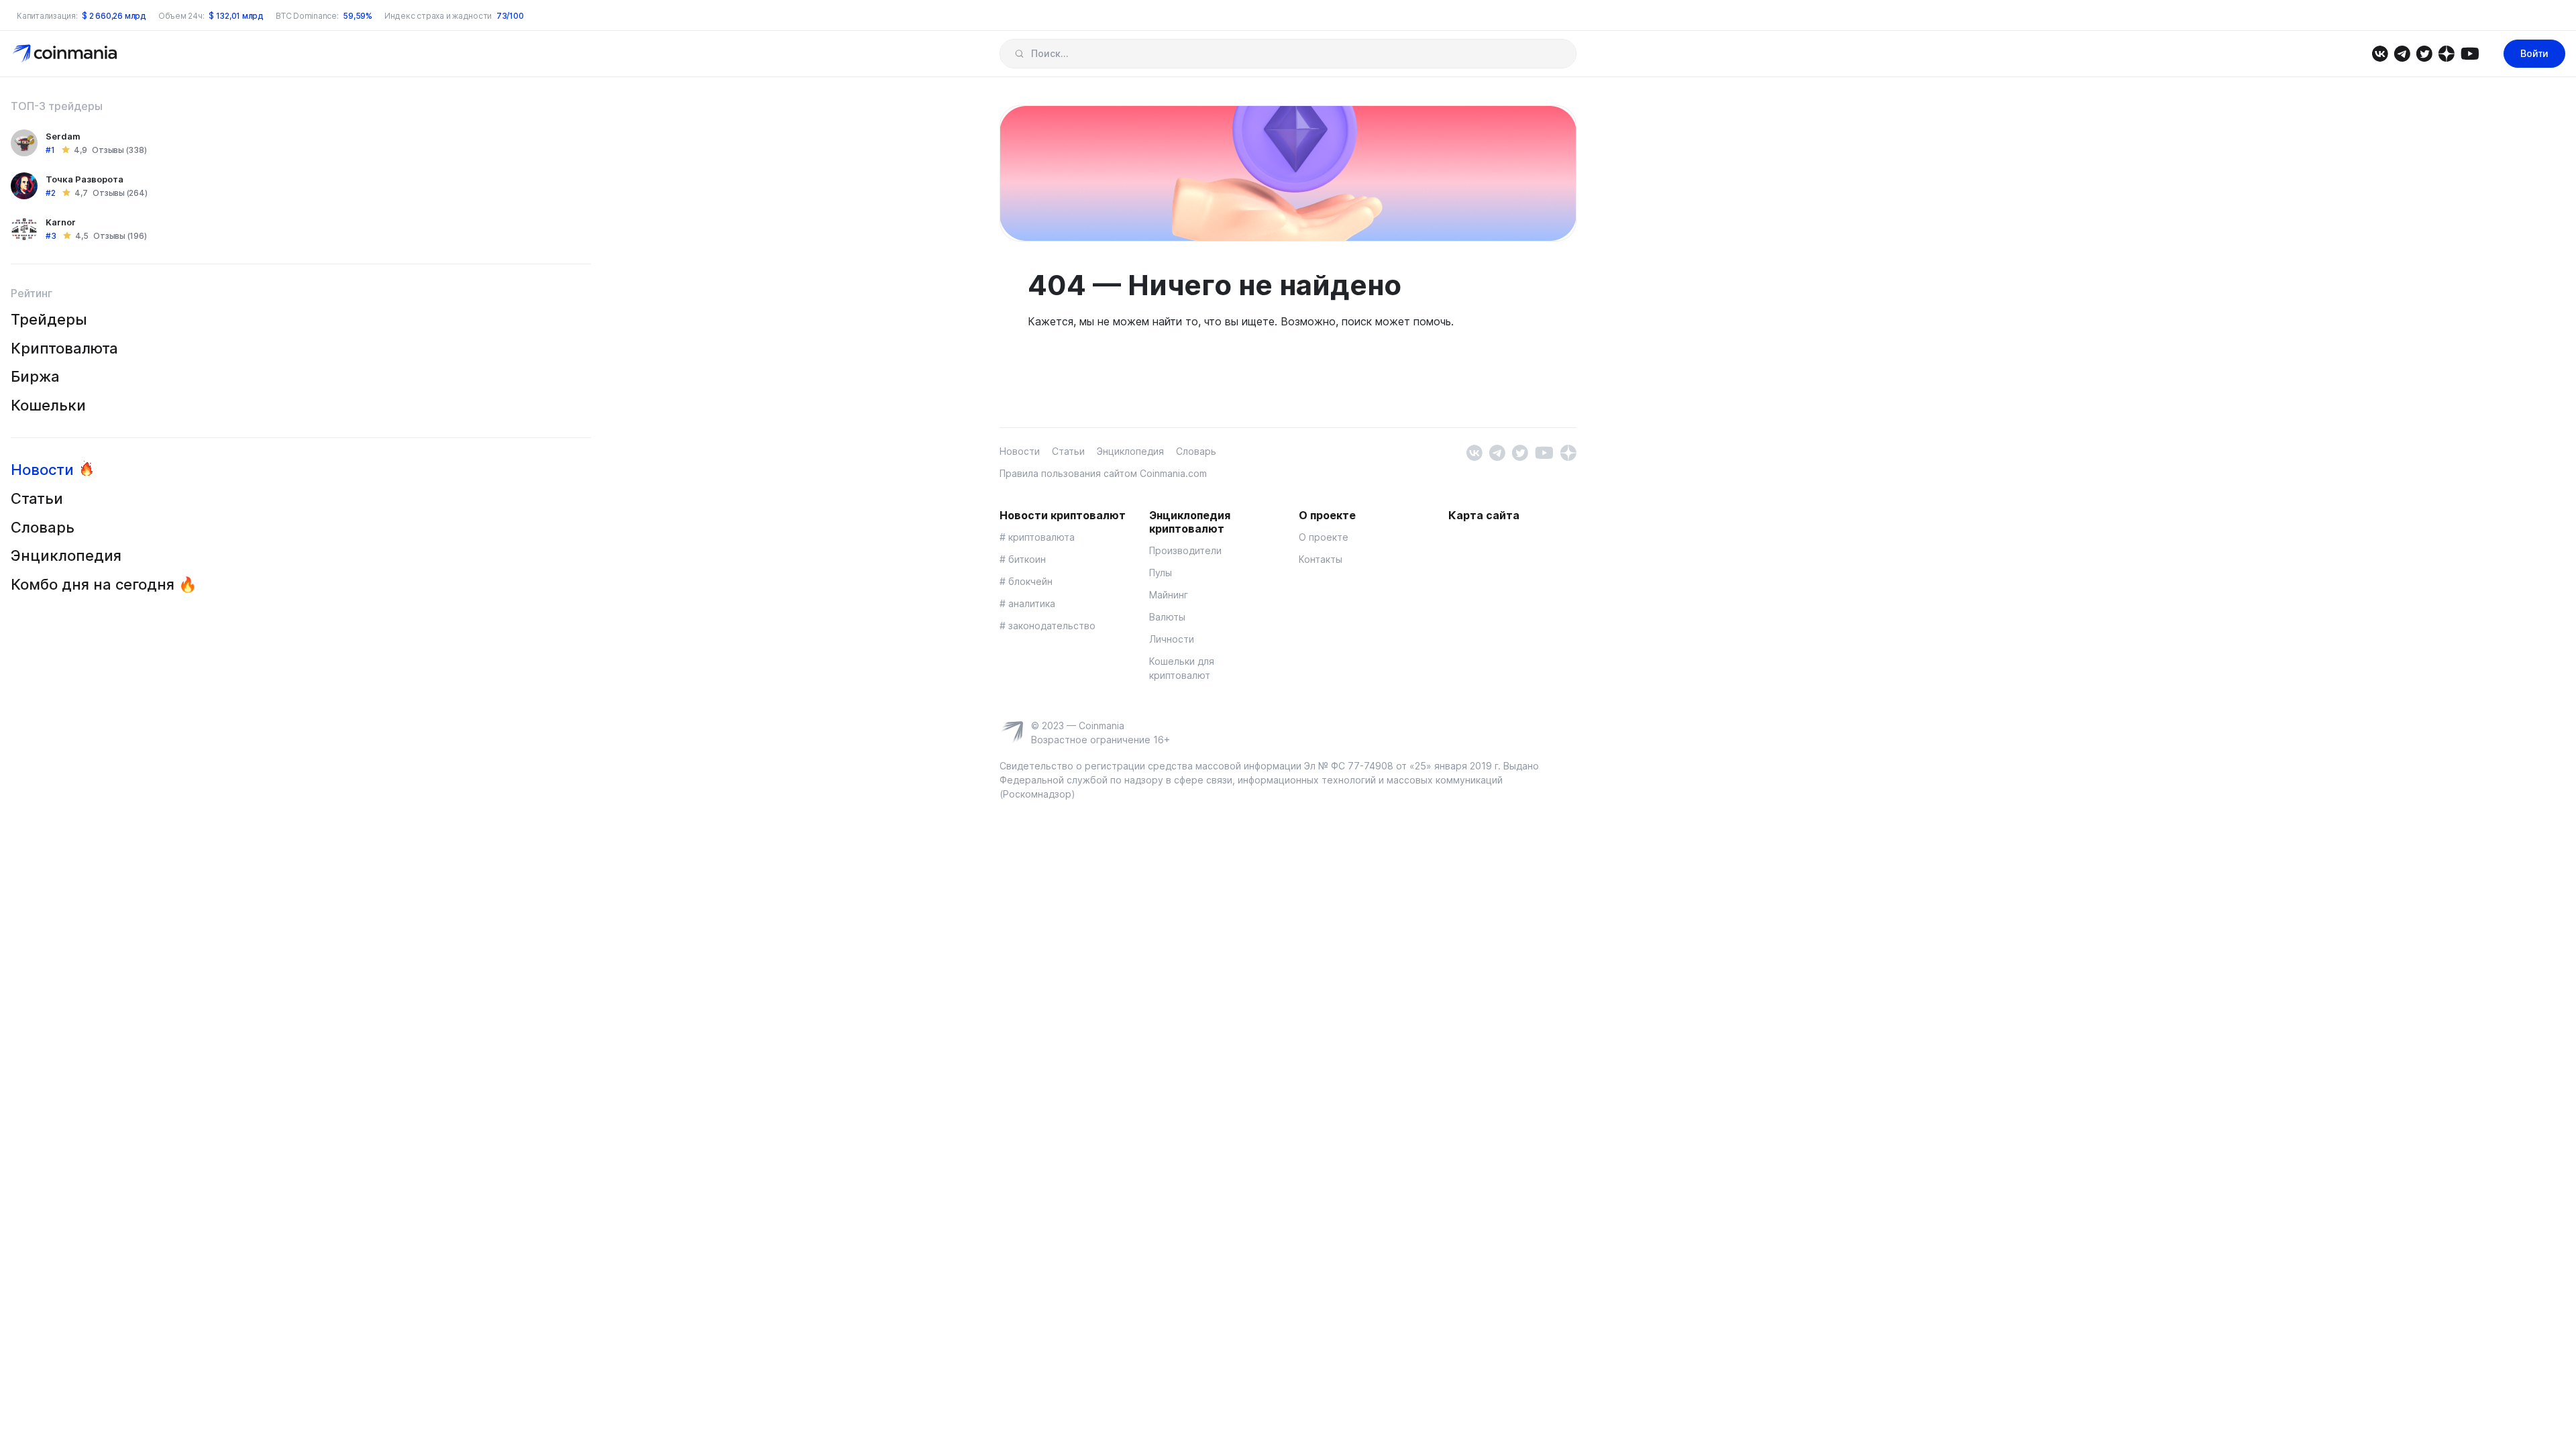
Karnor (61, 222)
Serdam (63, 136)
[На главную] (66, 53)
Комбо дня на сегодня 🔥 (104, 584)
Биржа (35, 376)
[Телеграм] (2402, 53)
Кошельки (48, 405)
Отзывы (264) (120, 193)
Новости (42, 470)
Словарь (43, 527)
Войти (2534, 53)
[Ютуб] (2470, 53)
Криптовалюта (64, 348)
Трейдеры (49, 319)
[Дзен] (2446, 53)
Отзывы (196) (120, 236)
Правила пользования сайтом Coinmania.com (1103, 473)
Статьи (37, 498)
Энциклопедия (66, 555)
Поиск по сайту (1019, 54)
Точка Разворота (85, 179)
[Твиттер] (2424, 53)
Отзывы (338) (119, 150)
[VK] (2380, 53)
